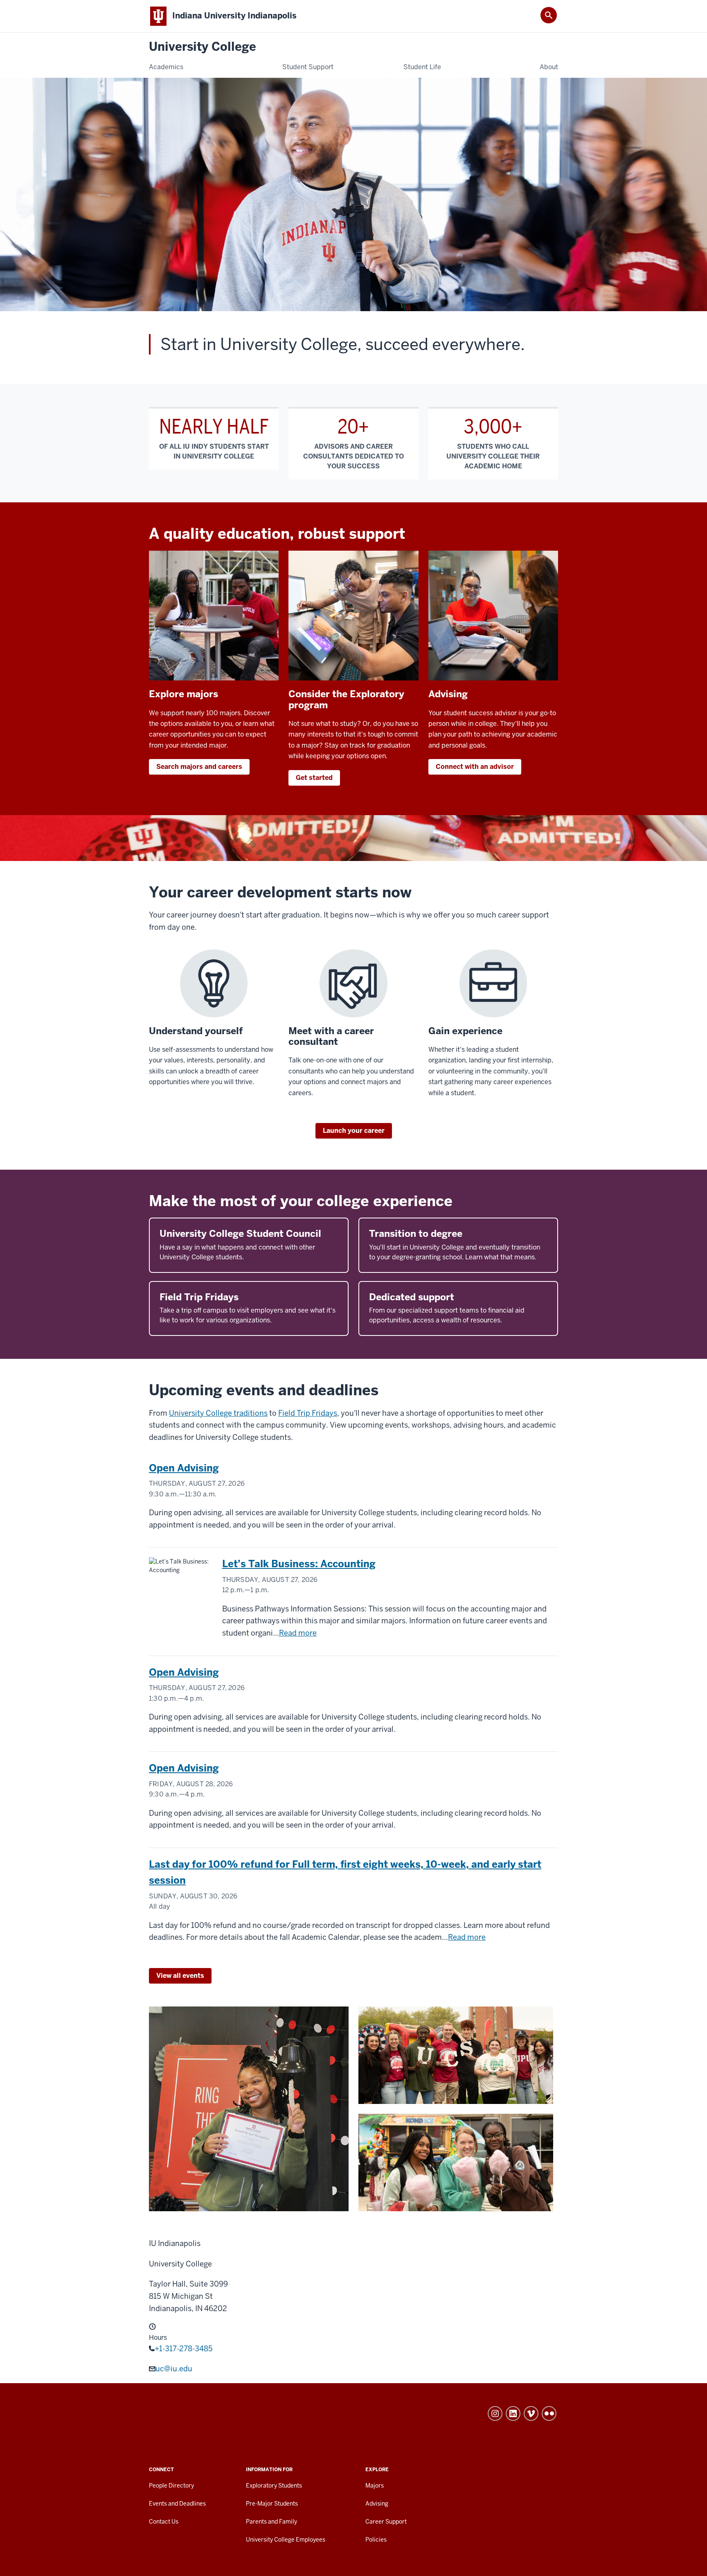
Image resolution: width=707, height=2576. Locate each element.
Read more (298, 1633)
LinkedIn (513, 2413)
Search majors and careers (199, 767)
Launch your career (354, 1131)
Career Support (386, 2522)
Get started (314, 778)
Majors (375, 2486)
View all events (180, 1976)
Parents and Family (271, 2522)
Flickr (549, 2413)
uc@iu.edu (174, 2369)
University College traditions (218, 1413)
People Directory (171, 2486)
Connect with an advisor (475, 767)
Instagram (495, 2413)
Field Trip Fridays (308, 1413)
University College (203, 47)
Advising (377, 2504)
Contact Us (164, 2522)
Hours (158, 2338)
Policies (376, 2540)
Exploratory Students (274, 2486)
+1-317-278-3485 (184, 2349)
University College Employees (286, 2540)
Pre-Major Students (272, 2504)
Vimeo (531, 2413)
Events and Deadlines (177, 2504)
